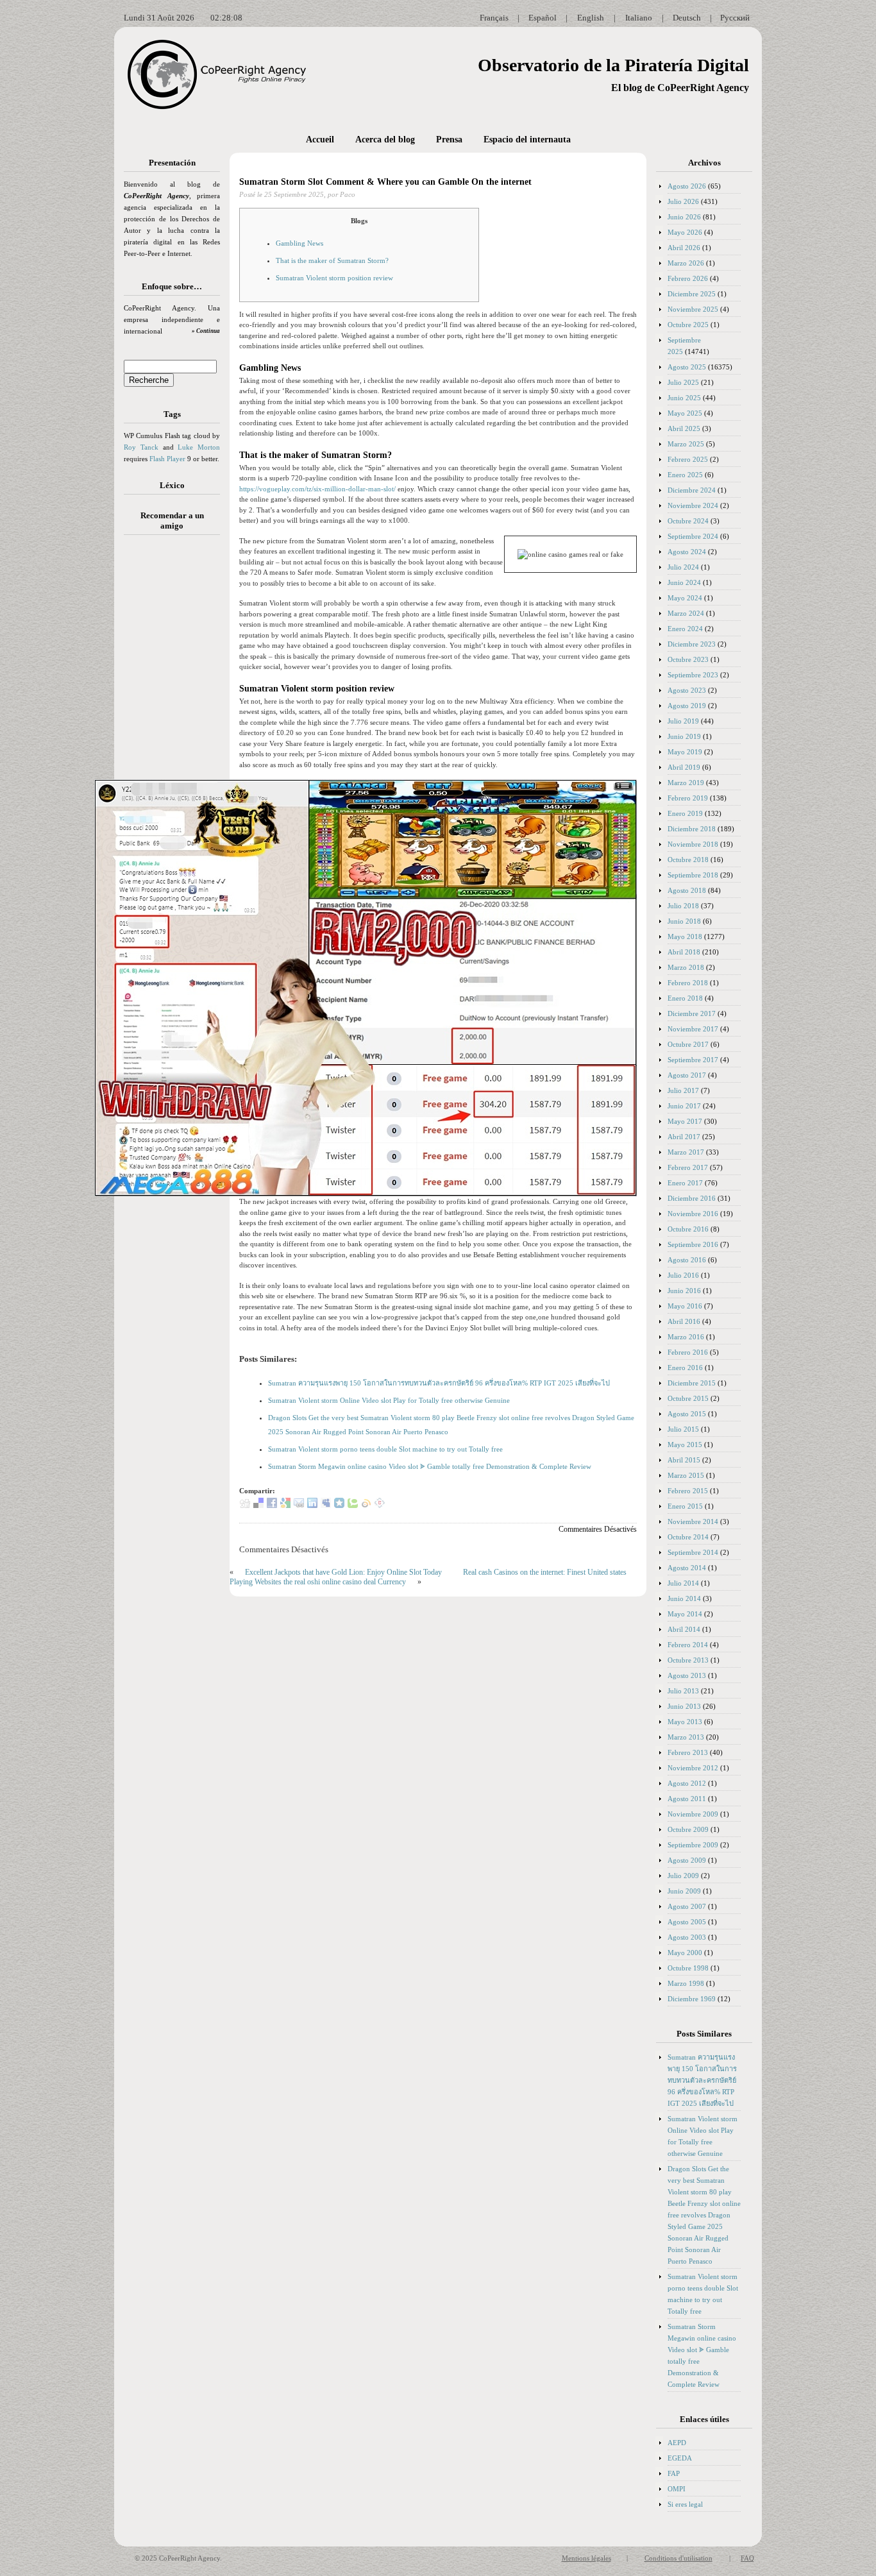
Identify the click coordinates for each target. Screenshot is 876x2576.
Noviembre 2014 (693, 1521)
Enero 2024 (685, 629)
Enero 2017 (685, 1183)
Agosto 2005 (687, 1922)
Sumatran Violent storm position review (334, 278)
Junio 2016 (684, 1291)
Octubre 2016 (688, 1229)
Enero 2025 (685, 475)
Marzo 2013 (686, 1737)
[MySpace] (326, 1505)
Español (543, 18)
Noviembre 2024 (693, 505)
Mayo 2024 (685, 598)
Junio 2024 (684, 582)
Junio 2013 (684, 1706)
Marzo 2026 (686, 263)
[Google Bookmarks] (285, 1505)
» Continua (206, 331)
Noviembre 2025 (693, 309)
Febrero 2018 (688, 983)
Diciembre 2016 (692, 1198)
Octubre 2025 (688, 325)
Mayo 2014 (685, 1614)
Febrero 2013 (688, 1752)
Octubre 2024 (688, 521)
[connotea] (380, 1505)
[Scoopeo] (339, 1505)
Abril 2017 (684, 1137)
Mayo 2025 (685, 413)
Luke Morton (199, 447)
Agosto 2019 (687, 706)
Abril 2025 (684, 428)
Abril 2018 (684, 952)
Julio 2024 (683, 567)
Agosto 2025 (687, 367)
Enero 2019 (685, 813)
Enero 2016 (685, 1368)
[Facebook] (272, 1505)
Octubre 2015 (688, 1398)
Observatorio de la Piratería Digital (613, 65)
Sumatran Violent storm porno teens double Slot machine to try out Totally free (385, 1449)
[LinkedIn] (312, 1505)
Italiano (639, 18)
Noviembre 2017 (693, 1029)
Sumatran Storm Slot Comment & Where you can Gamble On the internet (385, 182)
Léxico (172, 485)
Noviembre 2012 (693, 1768)
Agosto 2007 (687, 1906)
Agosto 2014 (687, 1568)
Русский (735, 18)
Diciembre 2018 (692, 829)
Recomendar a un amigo (172, 521)
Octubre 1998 (688, 1968)
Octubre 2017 (688, 1044)
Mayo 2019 (685, 752)
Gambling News (299, 243)
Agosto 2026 (687, 186)
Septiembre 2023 (693, 675)
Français (494, 18)
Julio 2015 (683, 1429)
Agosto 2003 (687, 1937)
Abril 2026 (684, 248)
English (591, 18)
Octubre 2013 (688, 1660)
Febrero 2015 (688, 1491)
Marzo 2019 (686, 783)
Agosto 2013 (687, 1675)
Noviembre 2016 (693, 1214)
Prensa (449, 140)
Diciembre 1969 (692, 1999)
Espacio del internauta (527, 140)
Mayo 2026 (685, 232)
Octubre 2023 (688, 659)
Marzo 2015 (686, 1475)
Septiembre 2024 (693, 536)
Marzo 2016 (686, 1337)
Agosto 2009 (687, 1860)
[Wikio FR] (366, 1505)
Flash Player (167, 459)
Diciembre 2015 (692, 1383)
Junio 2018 (684, 921)
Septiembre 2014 (693, 1552)
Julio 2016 (683, 1275)
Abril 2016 (684, 1321)
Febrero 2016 (688, 1352)
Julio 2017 (683, 1090)
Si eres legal (685, 2504)
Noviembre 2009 (693, 1814)
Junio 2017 (684, 1106)
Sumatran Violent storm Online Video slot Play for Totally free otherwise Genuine (389, 1400)
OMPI (677, 2489)
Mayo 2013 (685, 1722)
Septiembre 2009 (693, 1845)
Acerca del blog (385, 140)
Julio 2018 (683, 906)
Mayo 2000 (685, 1953)
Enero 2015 (685, 1506)
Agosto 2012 (687, 1783)
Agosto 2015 (687, 1414)
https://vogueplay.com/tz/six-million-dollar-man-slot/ (317, 489)
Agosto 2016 (687, 1260)
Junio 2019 (684, 736)
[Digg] (245, 1505)
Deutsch (687, 18)
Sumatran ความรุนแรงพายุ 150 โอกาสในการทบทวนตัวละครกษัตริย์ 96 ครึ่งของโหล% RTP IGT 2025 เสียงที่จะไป (439, 1383)
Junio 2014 (684, 1598)
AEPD (677, 2443)
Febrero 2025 (688, 459)
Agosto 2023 (687, 690)
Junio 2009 (684, 1891)
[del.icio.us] (258, 1505)
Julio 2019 (683, 721)
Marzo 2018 (686, 967)
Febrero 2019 (688, 798)
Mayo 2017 (685, 1121)
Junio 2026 (684, 217)
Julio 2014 (683, 1583)
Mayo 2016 (685, 1306)
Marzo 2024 (686, 613)
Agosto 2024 (687, 552)
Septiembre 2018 (693, 875)
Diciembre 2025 (692, 294)
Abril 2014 (684, 1629)
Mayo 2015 (685, 1445)
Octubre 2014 (688, 1537)
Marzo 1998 (686, 1983)
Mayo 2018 (685, 936)
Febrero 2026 (688, 278)
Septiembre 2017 (693, 1060)
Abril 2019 (684, 767)
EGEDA (680, 2458)
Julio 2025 (683, 382)
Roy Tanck (141, 447)
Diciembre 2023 (692, 644)
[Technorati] (353, 1505)
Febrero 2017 (688, 1167)
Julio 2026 (683, 201)
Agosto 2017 (687, 1075)
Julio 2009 (683, 1876)
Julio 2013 (683, 1691)
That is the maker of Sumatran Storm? (332, 260)
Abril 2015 (684, 1460)
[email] (299, 1505)
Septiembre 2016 (693, 1244)
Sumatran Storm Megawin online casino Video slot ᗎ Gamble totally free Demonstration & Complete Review (430, 1466)
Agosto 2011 (687, 1799)
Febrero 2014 (688, 1645)
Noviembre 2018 (693, 844)
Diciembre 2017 (692, 1013)
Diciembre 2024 (692, 490)
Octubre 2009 (688, 1829)
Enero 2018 (685, 998)
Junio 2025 (684, 398)
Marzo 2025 (686, 444)
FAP (674, 2473)
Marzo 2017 (686, 1152)
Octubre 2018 (688, 860)
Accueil (320, 140)
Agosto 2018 (687, 890)
